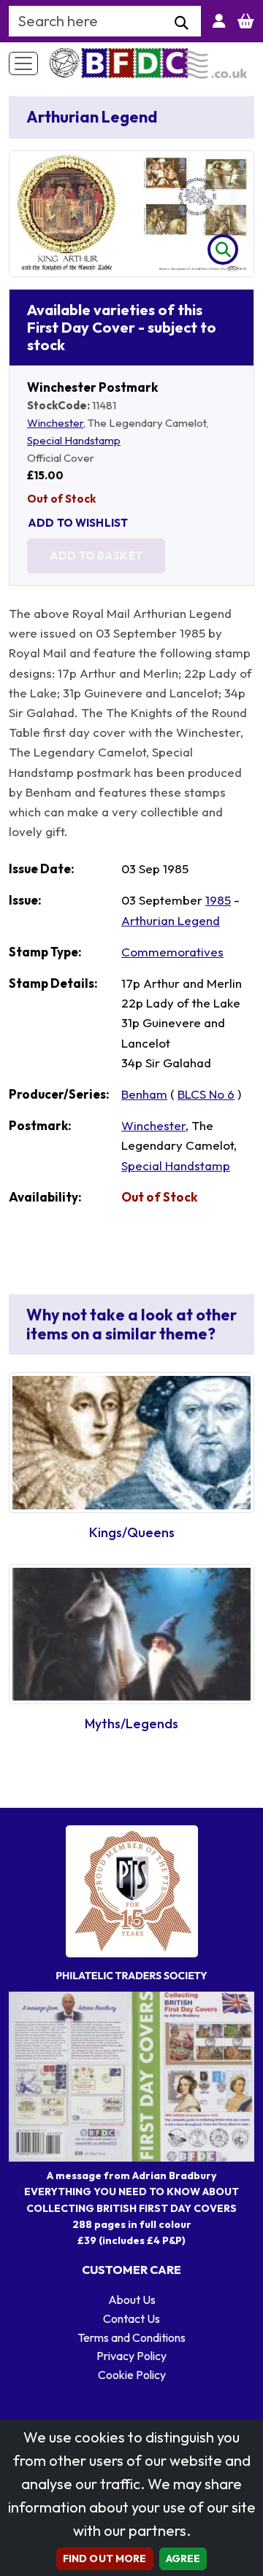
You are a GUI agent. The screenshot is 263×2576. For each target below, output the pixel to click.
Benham (144, 1094)
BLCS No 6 (206, 1094)
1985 (218, 900)
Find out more (105, 2558)
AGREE (183, 2558)
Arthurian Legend (171, 920)
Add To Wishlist (78, 523)
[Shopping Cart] (246, 21)
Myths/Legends (131, 1724)
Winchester (55, 423)
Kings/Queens (132, 1532)
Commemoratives (172, 952)
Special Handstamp (74, 440)
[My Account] (219, 21)
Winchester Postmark (92, 387)
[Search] (182, 23)
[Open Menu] (23, 63)
